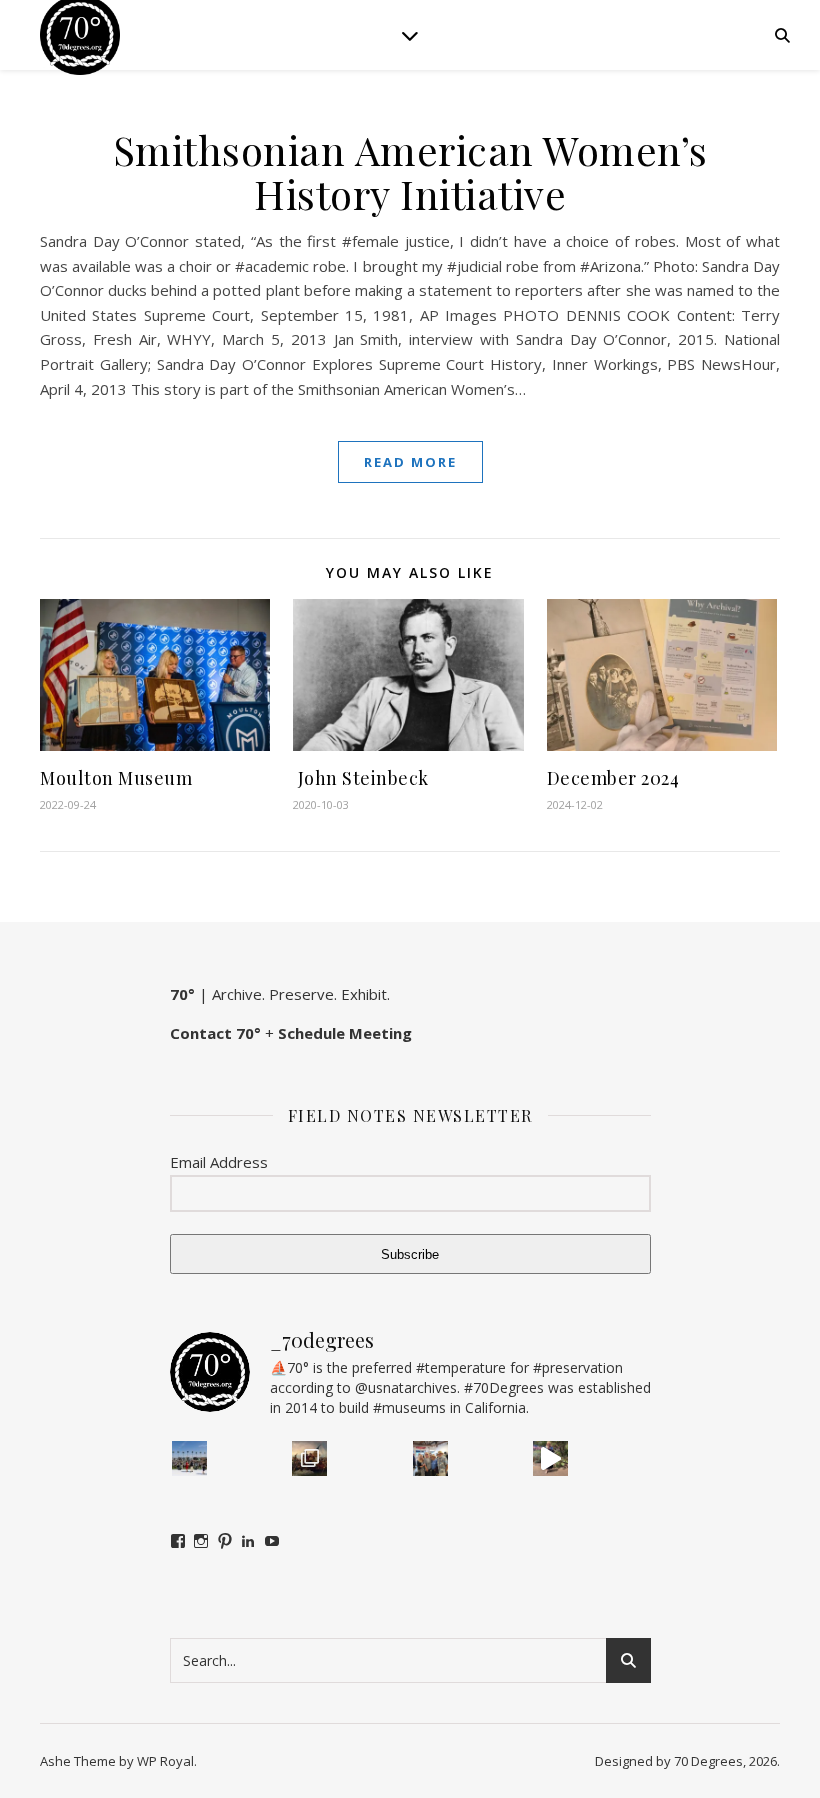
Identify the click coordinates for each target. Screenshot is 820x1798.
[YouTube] (272, 1541)
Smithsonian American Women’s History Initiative (410, 171)
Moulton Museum (116, 778)
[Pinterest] (225, 1541)
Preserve (301, 994)
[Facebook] (178, 1541)
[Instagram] (201, 1541)
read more (410, 462)
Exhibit (364, 994)
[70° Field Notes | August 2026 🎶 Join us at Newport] (189, 1458)
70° (182, 994)
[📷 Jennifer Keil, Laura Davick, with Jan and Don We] (430, 1458)
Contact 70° (215, 1033)
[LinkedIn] (248, 1541)
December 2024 (613, 778)
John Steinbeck (361, 778)
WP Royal (165, 1761)
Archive (237, 994)
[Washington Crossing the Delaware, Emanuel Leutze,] (309, 1458)
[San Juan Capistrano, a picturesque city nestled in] (550, 1458)
